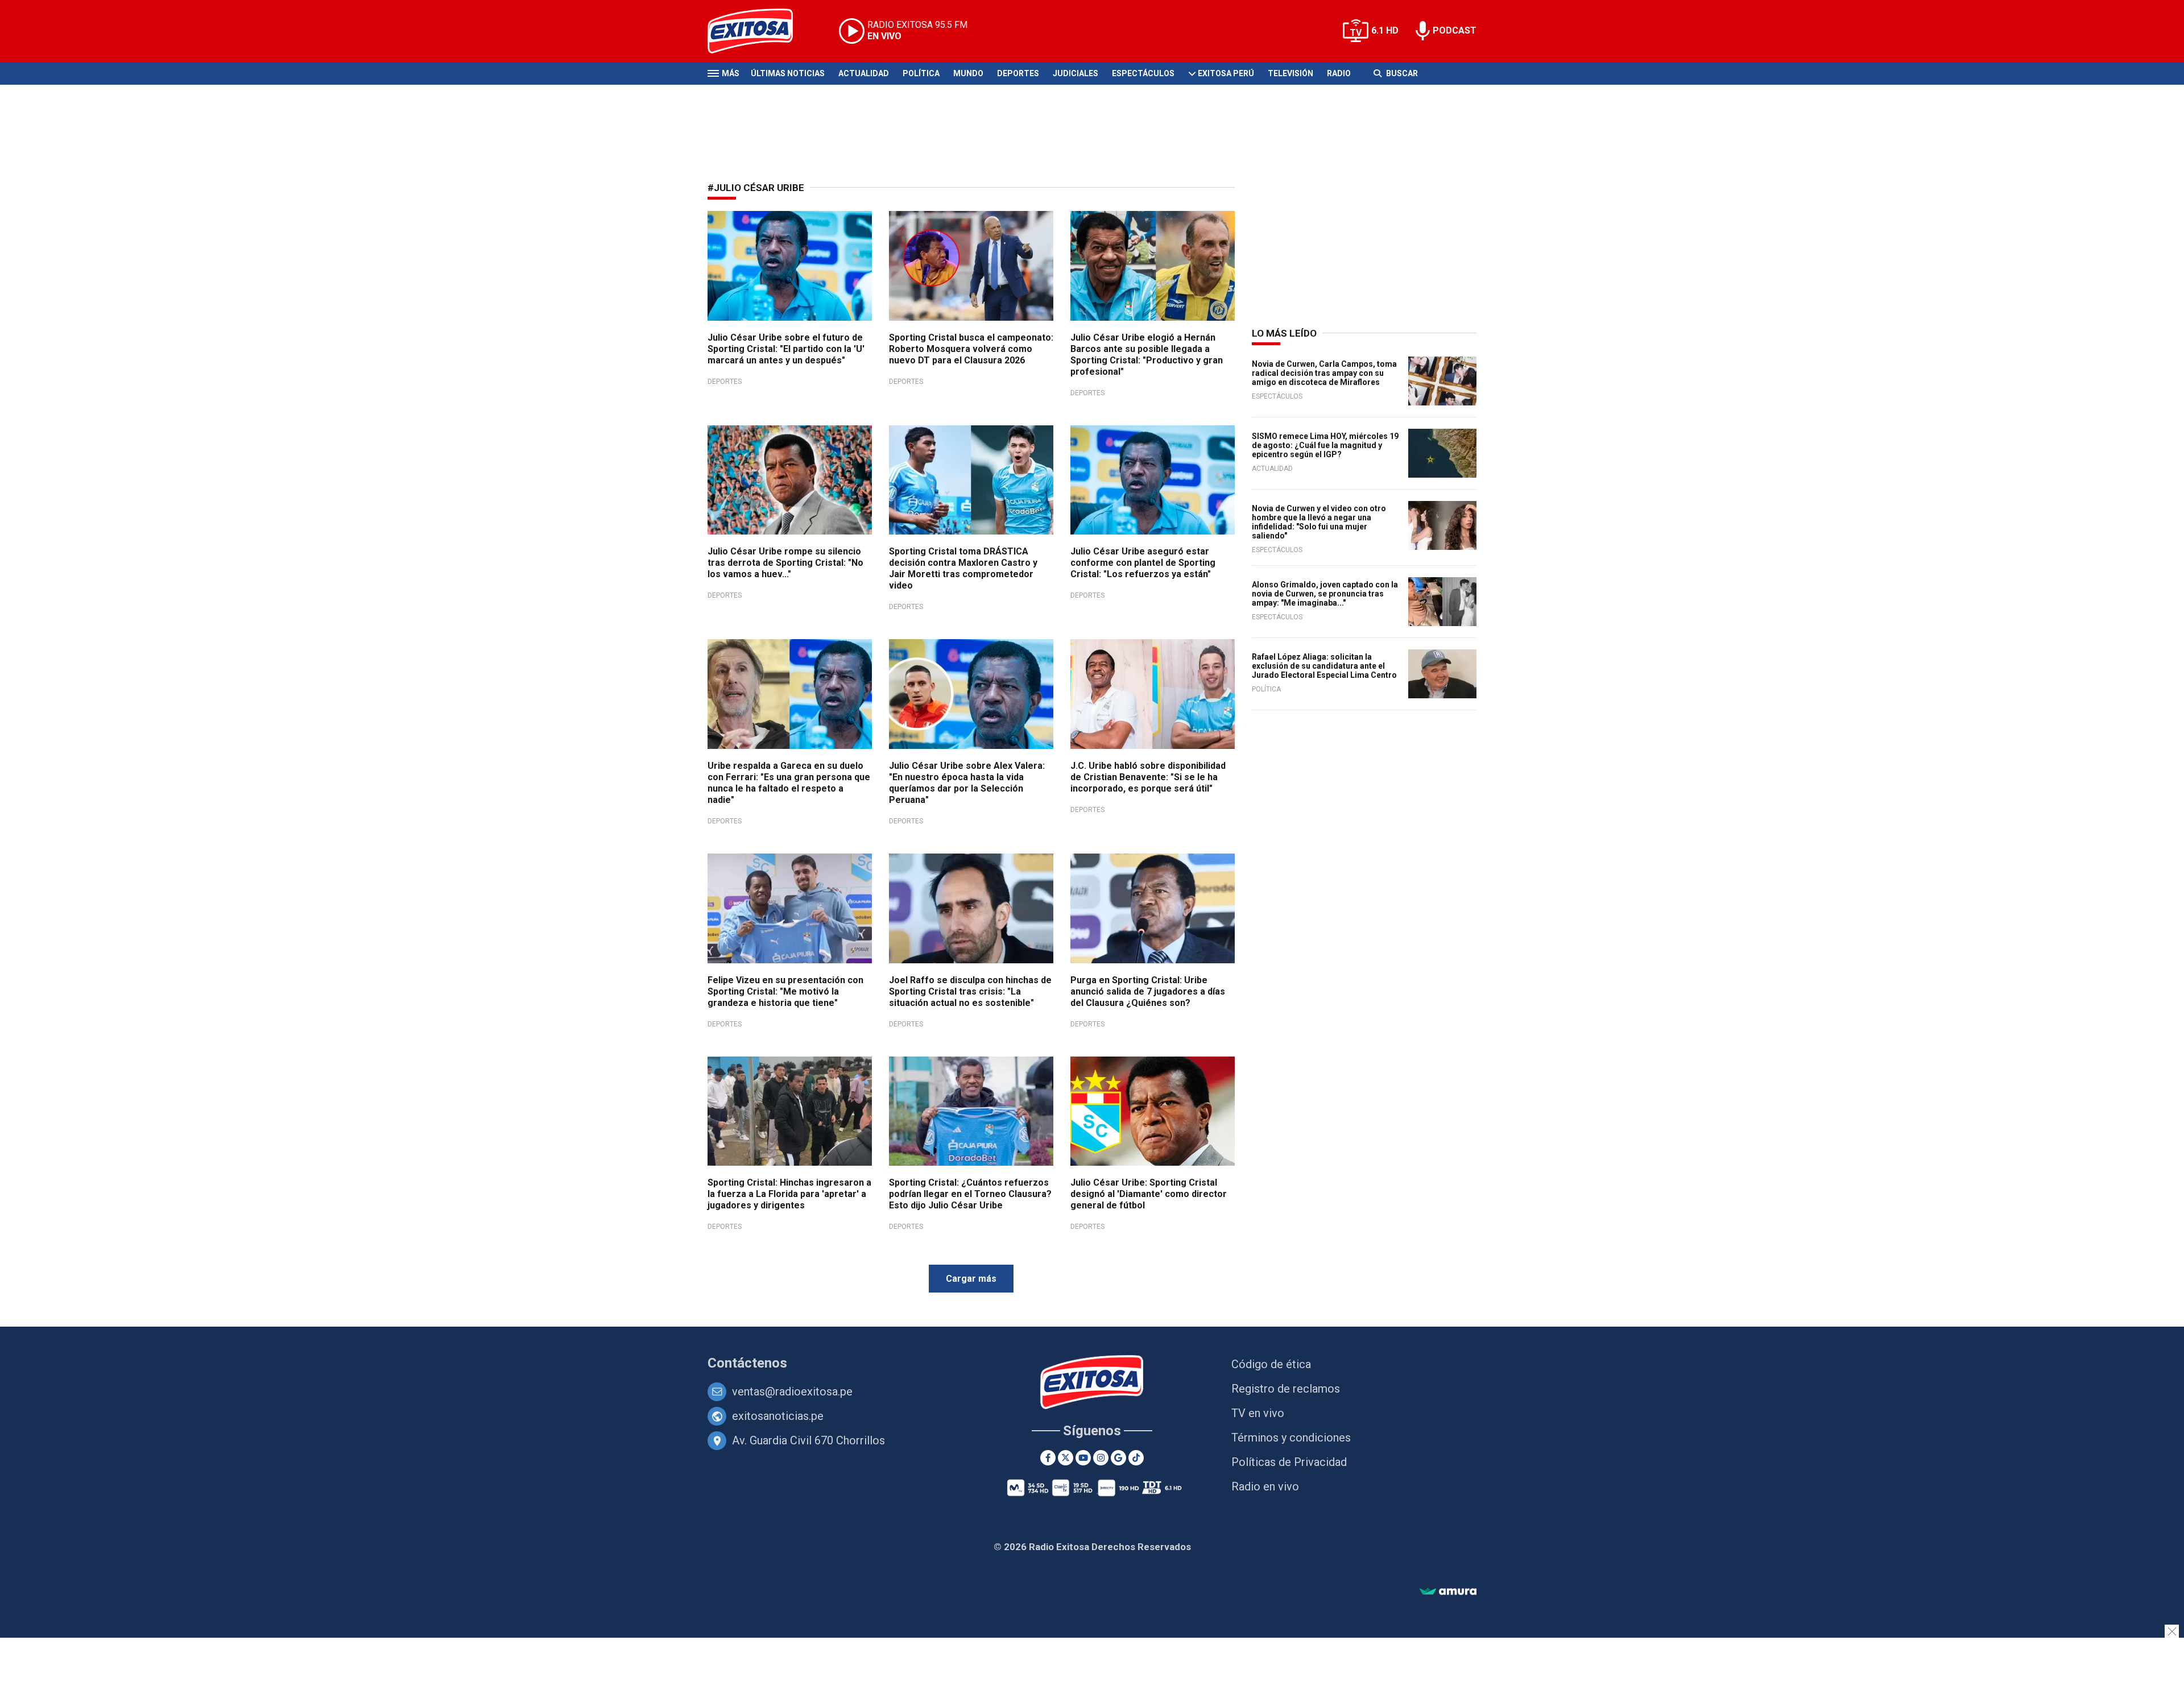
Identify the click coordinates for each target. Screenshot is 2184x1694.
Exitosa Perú (1226, 73)
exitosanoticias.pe (778, 1416)
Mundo (968, 73)
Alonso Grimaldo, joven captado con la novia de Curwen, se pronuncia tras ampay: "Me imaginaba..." (1325, 594)
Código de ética (1271, 1364)
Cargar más (971, 1279)
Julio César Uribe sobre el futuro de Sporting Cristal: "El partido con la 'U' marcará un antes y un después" (786, 349)
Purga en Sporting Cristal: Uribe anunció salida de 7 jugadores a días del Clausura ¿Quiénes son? (1148, 991)
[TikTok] (1136, 1458)
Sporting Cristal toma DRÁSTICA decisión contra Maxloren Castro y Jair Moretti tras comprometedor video (963, 568)
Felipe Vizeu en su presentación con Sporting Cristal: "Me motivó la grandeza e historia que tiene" (785, 991)
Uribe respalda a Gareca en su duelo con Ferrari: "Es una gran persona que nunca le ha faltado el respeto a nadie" (789, 783)
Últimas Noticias (788, 73)
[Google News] (1118, 1458)
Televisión (1290, 73)
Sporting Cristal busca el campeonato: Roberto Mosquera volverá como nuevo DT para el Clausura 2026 (971, 349)
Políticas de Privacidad (1289, 1462)
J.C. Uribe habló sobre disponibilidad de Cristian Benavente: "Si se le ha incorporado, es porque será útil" (1148, 777)
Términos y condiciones (1291, 1438)
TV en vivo (1258, 1413)
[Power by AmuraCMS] (1448, 1592)
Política (921, 73)
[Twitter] (1066, 1458)
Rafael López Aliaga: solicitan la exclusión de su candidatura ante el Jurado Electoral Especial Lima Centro (1324, 666)
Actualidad (864, 73)
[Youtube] (1083, 1458)
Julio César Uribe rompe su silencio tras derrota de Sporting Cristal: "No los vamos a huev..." (785, 563)
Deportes (1018, 73)
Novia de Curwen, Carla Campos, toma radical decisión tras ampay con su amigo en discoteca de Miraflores (1324, 373)
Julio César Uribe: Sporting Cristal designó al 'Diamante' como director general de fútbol (1149, 1194)
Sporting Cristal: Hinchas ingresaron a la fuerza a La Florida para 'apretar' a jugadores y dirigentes (789, 1194)
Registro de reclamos (1286, 1389)
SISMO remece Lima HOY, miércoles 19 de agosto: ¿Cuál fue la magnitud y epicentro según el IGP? (1325, 445)
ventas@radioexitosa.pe (792, 1391)
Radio (1339, 73)
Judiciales (1076, 73)
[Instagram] (1101, 1458)
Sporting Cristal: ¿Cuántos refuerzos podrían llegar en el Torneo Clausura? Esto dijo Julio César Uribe (970, 1194)
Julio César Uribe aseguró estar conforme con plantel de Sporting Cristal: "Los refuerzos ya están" (1143, 563)
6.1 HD (1385, 30)
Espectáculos (1143, 73)
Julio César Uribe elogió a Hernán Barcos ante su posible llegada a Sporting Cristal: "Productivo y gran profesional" (1147, 355)
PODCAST (1455, 30)
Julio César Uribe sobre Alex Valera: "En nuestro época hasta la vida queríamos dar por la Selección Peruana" (967, 783)
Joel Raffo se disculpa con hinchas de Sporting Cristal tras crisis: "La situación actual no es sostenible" (970, 991)
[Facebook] (1048, 1458)
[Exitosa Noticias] (759, 31)
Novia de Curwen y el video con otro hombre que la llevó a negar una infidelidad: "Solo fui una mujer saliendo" (1319, 522)
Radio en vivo (1265, 1486)
